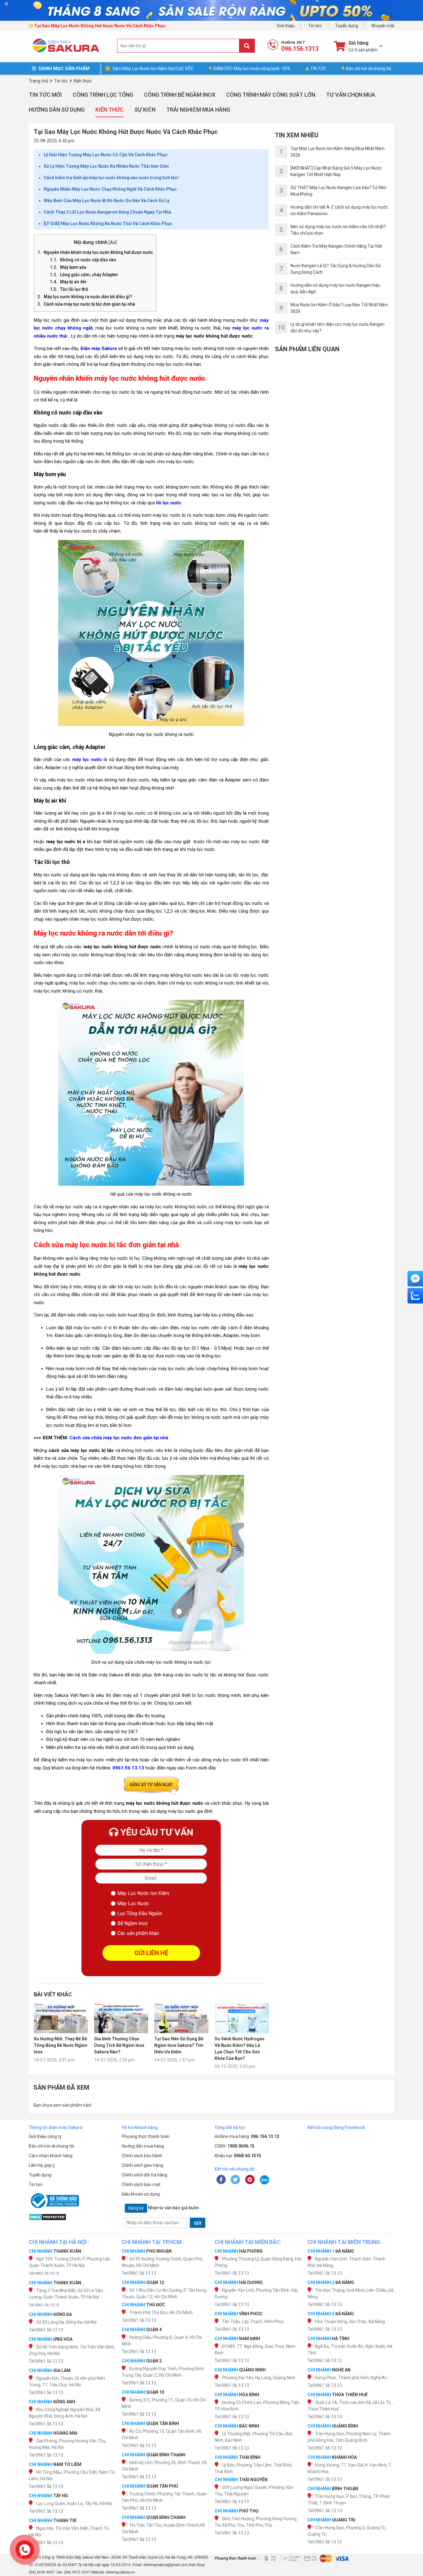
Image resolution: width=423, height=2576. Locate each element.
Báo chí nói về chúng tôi (368, 69)
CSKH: (235, 2146)
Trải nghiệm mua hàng (198, 110)
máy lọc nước (87, 759)
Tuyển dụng (347, 26)
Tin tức (315, 26)
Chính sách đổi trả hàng (144, 2175)
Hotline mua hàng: (247, 2136)
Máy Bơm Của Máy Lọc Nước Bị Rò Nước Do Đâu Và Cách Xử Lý (107, 201)
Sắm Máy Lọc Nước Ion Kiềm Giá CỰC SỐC (153, 69)
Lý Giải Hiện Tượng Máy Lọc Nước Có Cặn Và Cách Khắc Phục (106, 155)
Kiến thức (109, 110)
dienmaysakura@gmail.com (166, 2565)
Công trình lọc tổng (103, 95)
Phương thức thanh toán (146, 2136)
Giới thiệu (286, 26)
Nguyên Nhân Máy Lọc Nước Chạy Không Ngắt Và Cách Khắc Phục (110, 189)
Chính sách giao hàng (142, 2165)
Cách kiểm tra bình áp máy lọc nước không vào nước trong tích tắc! (111, 178)
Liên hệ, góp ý (42, 2165)
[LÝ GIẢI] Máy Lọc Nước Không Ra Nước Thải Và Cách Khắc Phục (108, 224)
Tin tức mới (45, 95)
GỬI (198, 2223)
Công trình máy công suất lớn (271, 95)
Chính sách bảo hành (142, 2156)
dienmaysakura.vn (120, 2572)
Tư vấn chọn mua (351, 95)
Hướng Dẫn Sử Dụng (57, 110)
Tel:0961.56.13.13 (44, 2273)
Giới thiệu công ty (45, 2136)
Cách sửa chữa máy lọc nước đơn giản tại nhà (119, 1438)
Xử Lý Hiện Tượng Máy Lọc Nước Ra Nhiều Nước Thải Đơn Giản (106, 166)
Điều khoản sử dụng (141, 2194)
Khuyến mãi (383, 26)
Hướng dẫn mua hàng (143, 2146)
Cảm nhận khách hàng (51, 2156)
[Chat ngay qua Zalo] (415, 1296)
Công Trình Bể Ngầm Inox (180, 95)
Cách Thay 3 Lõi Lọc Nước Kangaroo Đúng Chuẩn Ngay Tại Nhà (107, 212)
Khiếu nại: (238, 2156)
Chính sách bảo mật (141, 2184)
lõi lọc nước (169, 503)
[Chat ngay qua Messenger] (415, 1279)
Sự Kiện (145, 110)
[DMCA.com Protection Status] (72, 2217)
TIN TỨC (318, 69)
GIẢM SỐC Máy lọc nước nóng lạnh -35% (252, 69)
